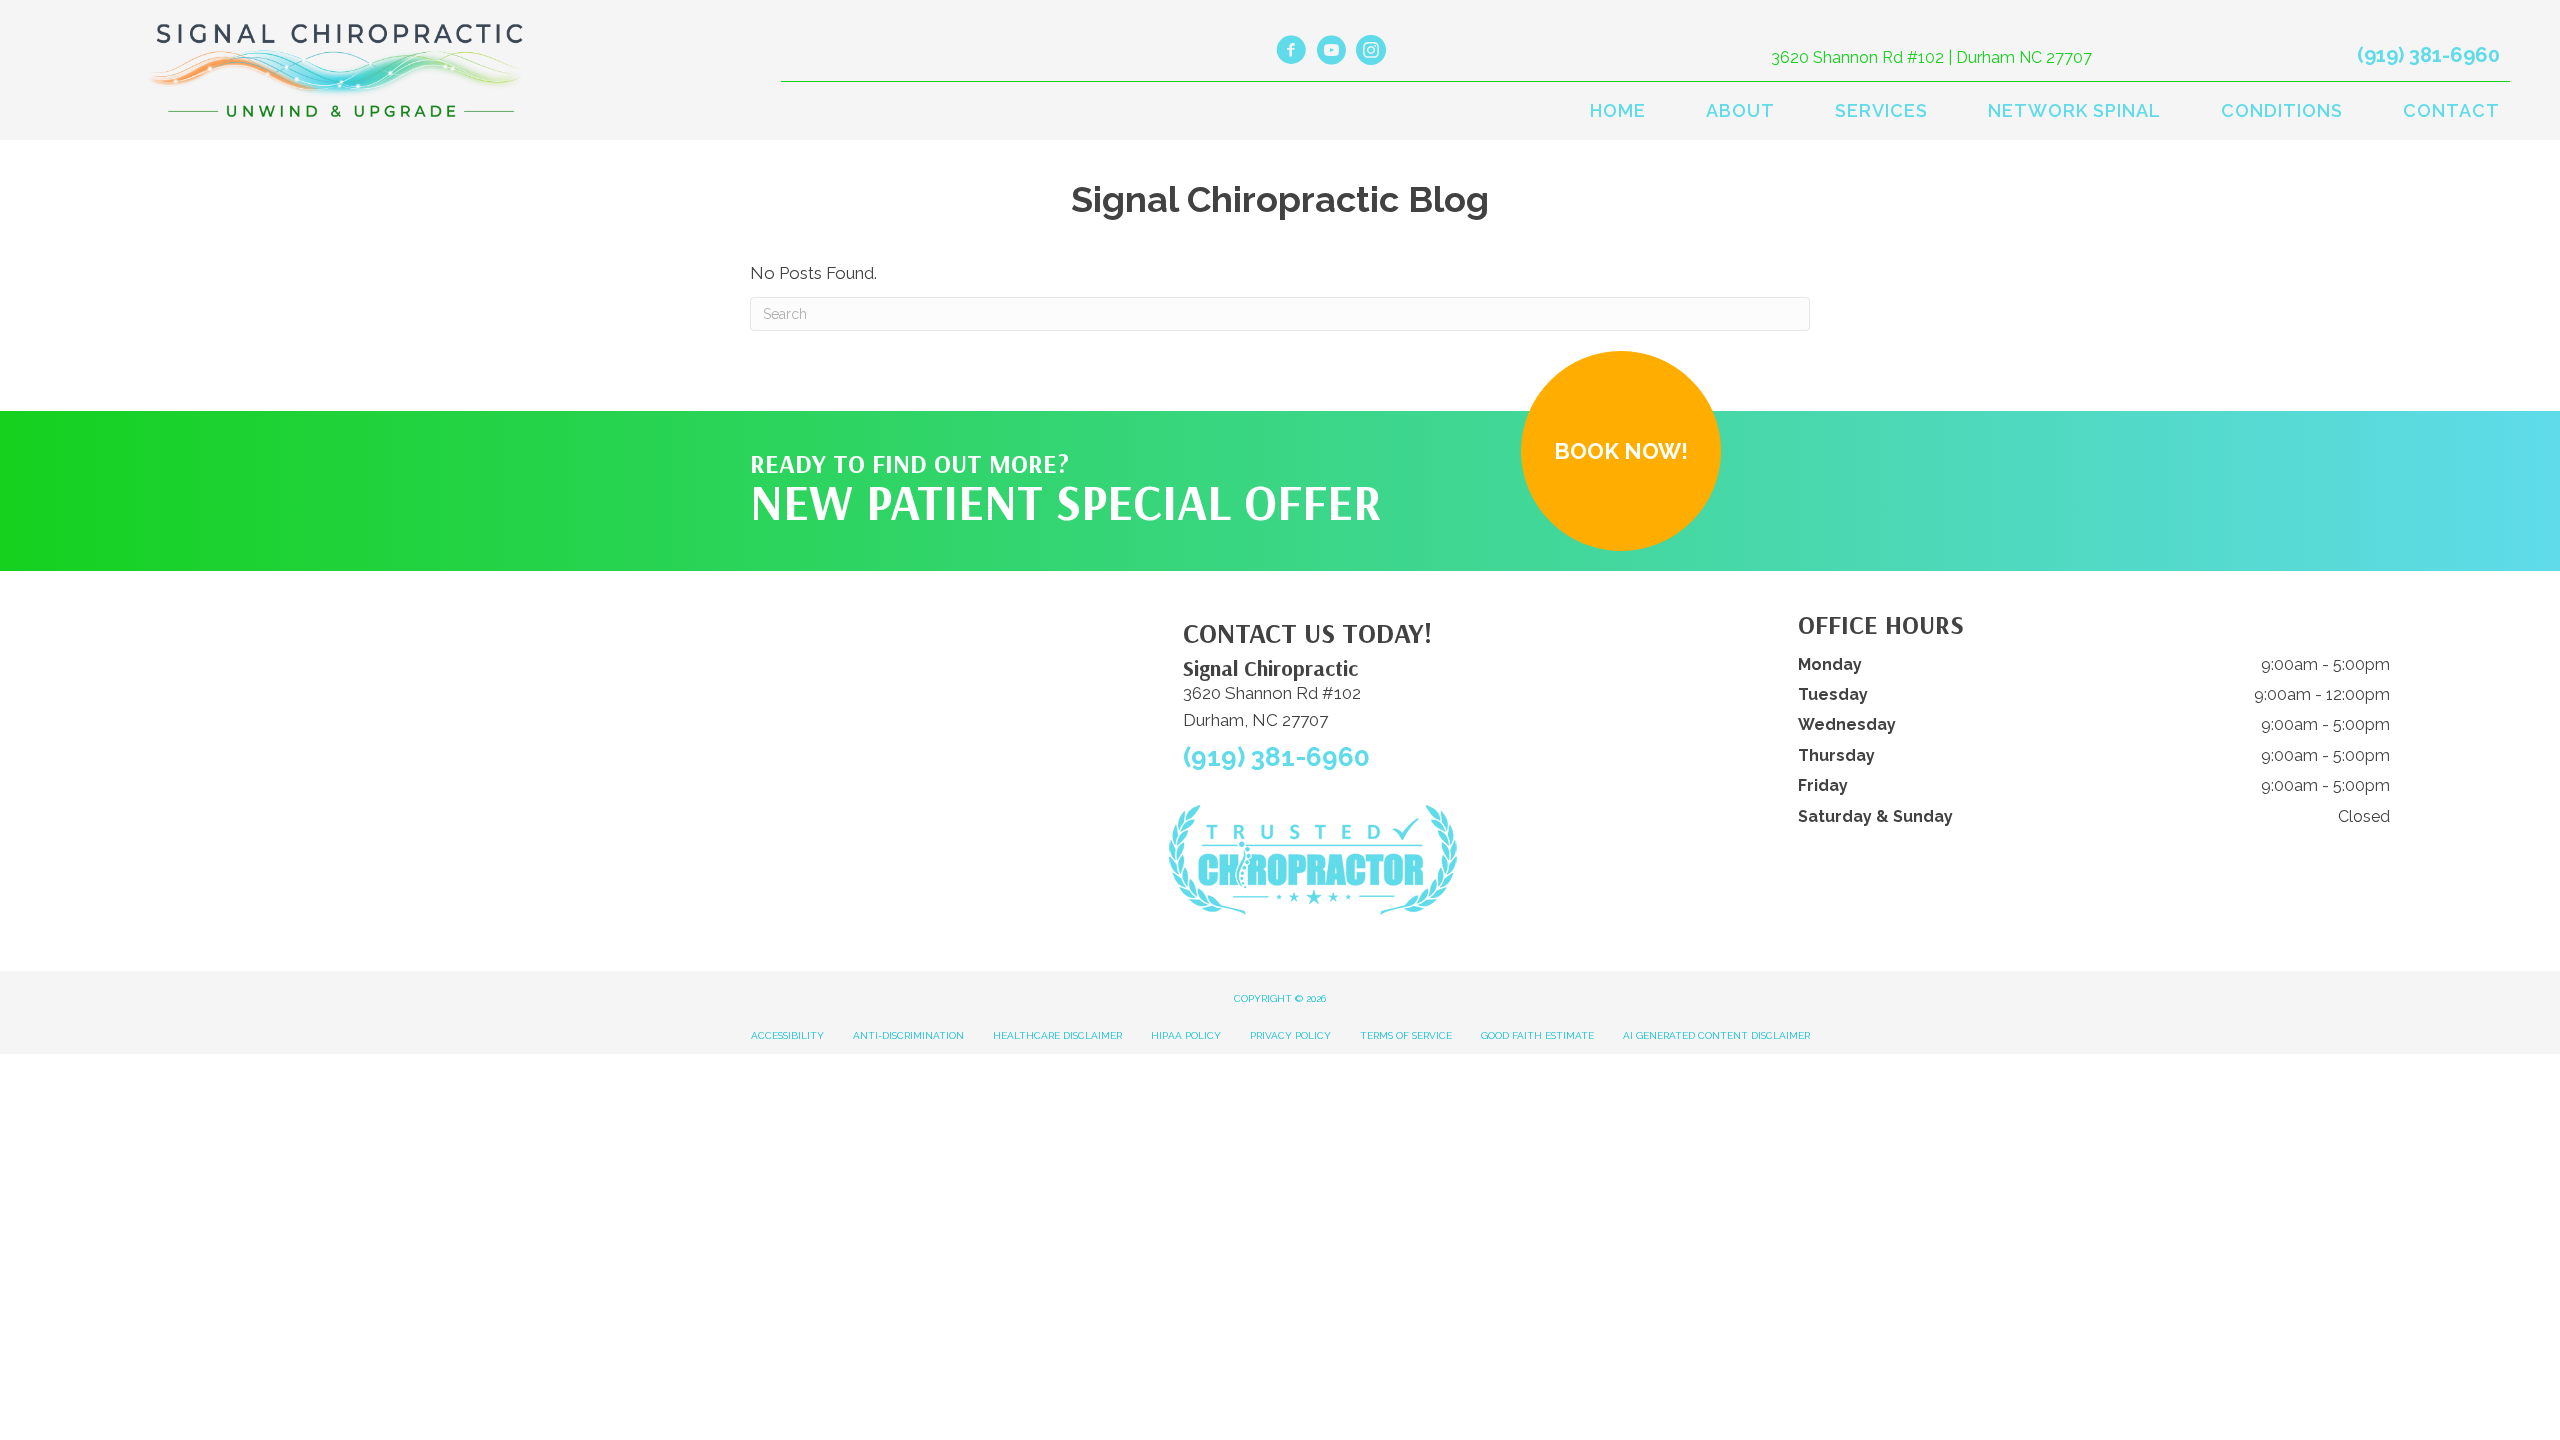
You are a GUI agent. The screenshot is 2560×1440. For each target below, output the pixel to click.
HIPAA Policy (1186, 1035)
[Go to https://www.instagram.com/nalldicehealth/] (1371, 53)
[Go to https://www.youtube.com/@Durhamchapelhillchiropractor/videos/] (1331, 53)
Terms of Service (1406, 1035)
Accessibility (787, 1035)
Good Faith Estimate (1537, 1035)
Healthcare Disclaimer (1057, 1035)
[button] (1621, 451)
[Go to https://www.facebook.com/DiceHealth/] (1291, 53)
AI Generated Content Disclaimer (1716, 1035)
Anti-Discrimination (908, 1035)
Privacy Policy (1290, 1035)
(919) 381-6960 (2428, 55)
